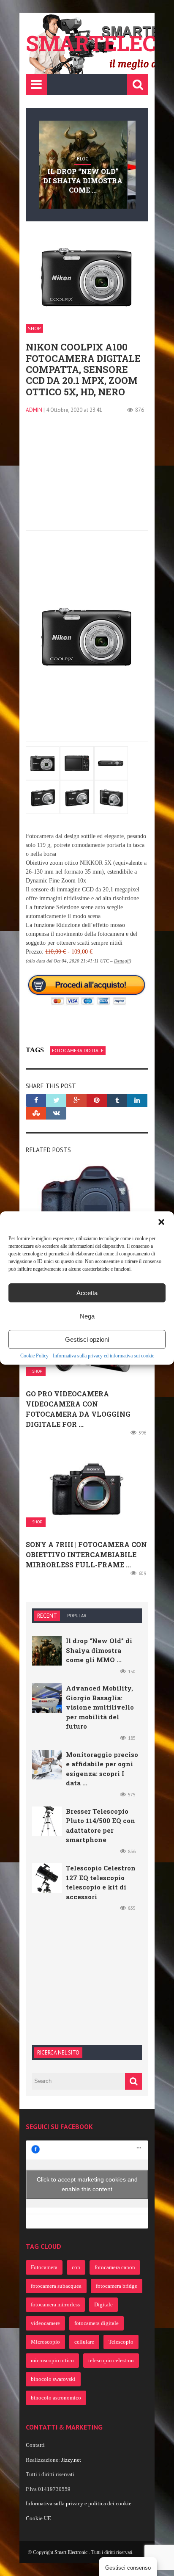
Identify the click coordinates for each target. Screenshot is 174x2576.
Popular (77, 1616)
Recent (47, 1616)
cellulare (84, 2342)
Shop (34, 328)
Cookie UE (38, 2518)
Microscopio (45, 2342)
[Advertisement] (87, 477)
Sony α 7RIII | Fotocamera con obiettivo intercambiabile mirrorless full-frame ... (86, 1554)
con (76, 2267)
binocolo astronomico (56, 2398)
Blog (83, 159)
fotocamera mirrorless (55, 2304)
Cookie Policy (34, 1356)
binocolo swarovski (53, 2379)
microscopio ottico (52, 2360)
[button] (161, 1222)
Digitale (103, 2304)
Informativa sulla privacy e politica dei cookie (79, 2503)
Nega (87, 1316)
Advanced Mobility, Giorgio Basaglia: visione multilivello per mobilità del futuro (100, 1707)
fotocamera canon (115, 2267)
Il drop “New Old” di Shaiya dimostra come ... (83, 181)
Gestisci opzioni (87, 1339)
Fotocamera (44, 2267)
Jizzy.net (71, 2460)
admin (34, 410)
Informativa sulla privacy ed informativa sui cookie (103, 1356)
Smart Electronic (72, 2552)
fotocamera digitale (78, 1050)
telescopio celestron (111, 2360)
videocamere (45, 2323)
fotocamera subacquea (56, 2286)
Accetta (87, 1293)
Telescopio (121, 2342)
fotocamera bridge (117, 2286)
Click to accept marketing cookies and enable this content (87, 2184)
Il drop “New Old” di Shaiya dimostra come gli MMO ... (99, 1650)
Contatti (35, 2445)
